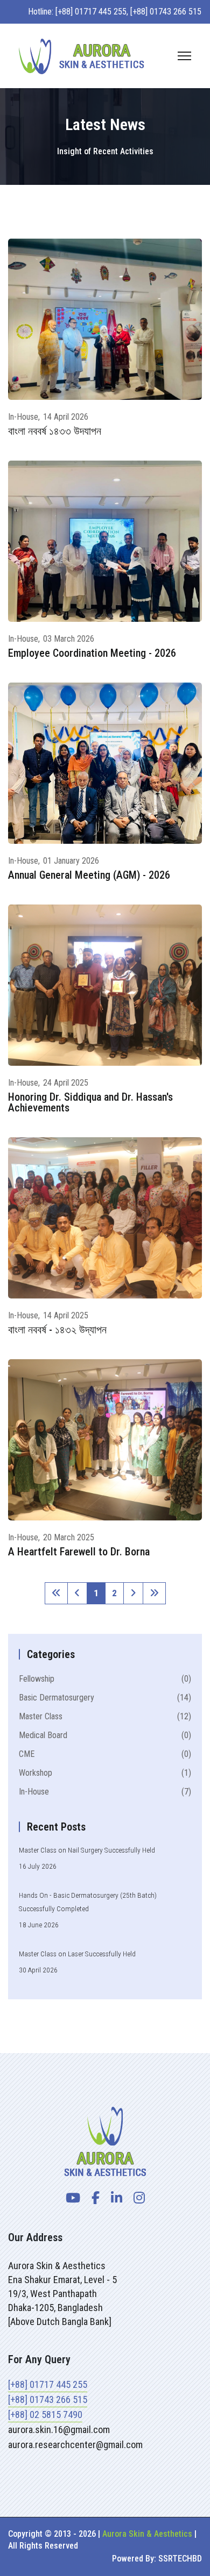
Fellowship (105, 1679)
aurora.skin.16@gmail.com (59, 2430)
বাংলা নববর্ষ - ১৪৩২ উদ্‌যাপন (57, 1330)
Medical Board (105, 1735)
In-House (23, 417)
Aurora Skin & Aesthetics (147, 2534)
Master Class (105, 1716)
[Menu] (184, 56)
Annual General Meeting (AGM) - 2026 (89, 875)
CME (105, 1754)
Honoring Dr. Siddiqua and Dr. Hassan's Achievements (90, 1102)
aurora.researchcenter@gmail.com (75, 2445)
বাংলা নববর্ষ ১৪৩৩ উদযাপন (55, 431)
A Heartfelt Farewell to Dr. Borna (79, 1552)
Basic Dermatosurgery (105, 1698)
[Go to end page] (154, 1593)
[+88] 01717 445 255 (48, 2384)
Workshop (105, 1773)
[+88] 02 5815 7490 (45, 2414)
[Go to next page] (133, 1593)
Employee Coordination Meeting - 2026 (92, 653)
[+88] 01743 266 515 (48, 2399)
